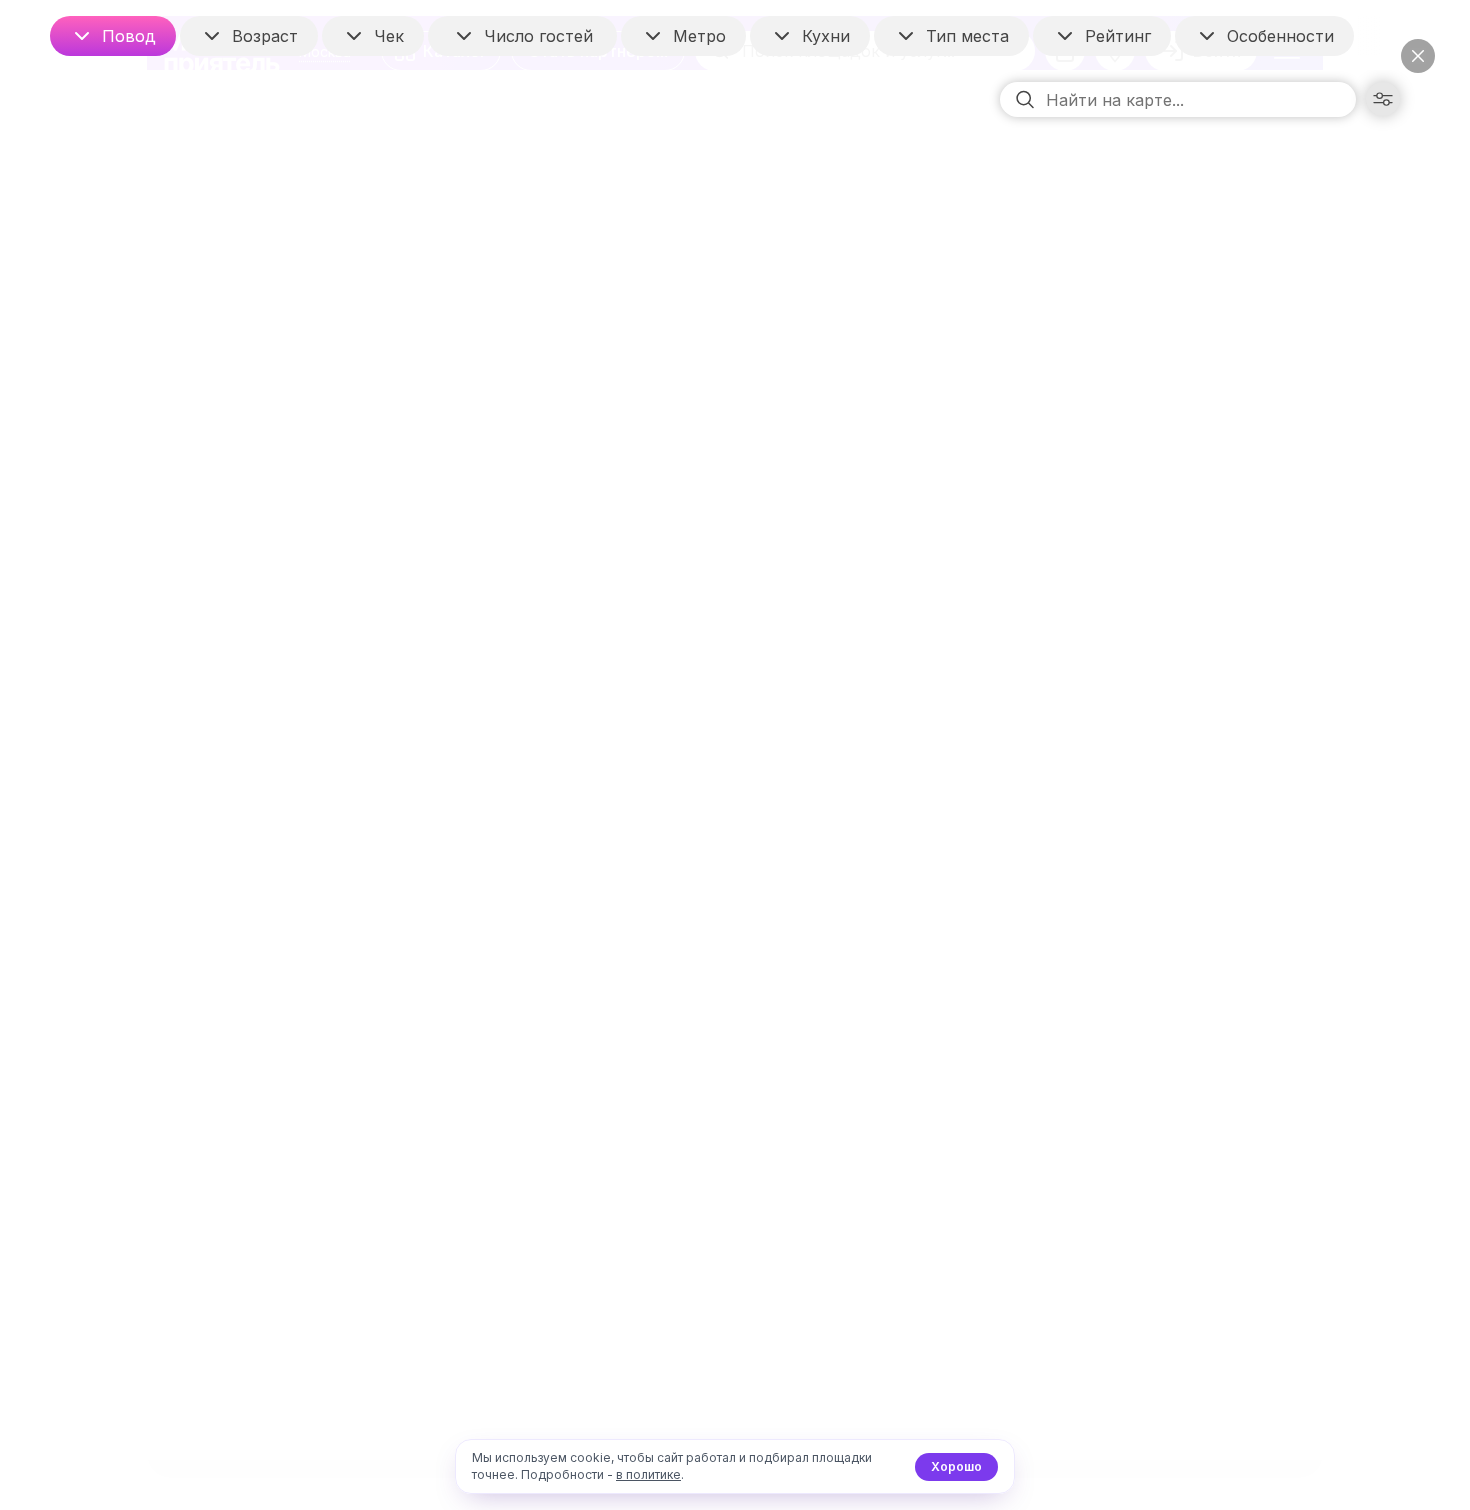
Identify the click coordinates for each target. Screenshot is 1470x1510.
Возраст (265, 36)
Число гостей (538, 36)
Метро (699, 36)
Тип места (967, 36)
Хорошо (956, 1466)
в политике (648, 1474)
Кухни (826, 36)
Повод (129, 36)
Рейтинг (1118, 36)
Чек (389, 36)
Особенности (1280, 36)
